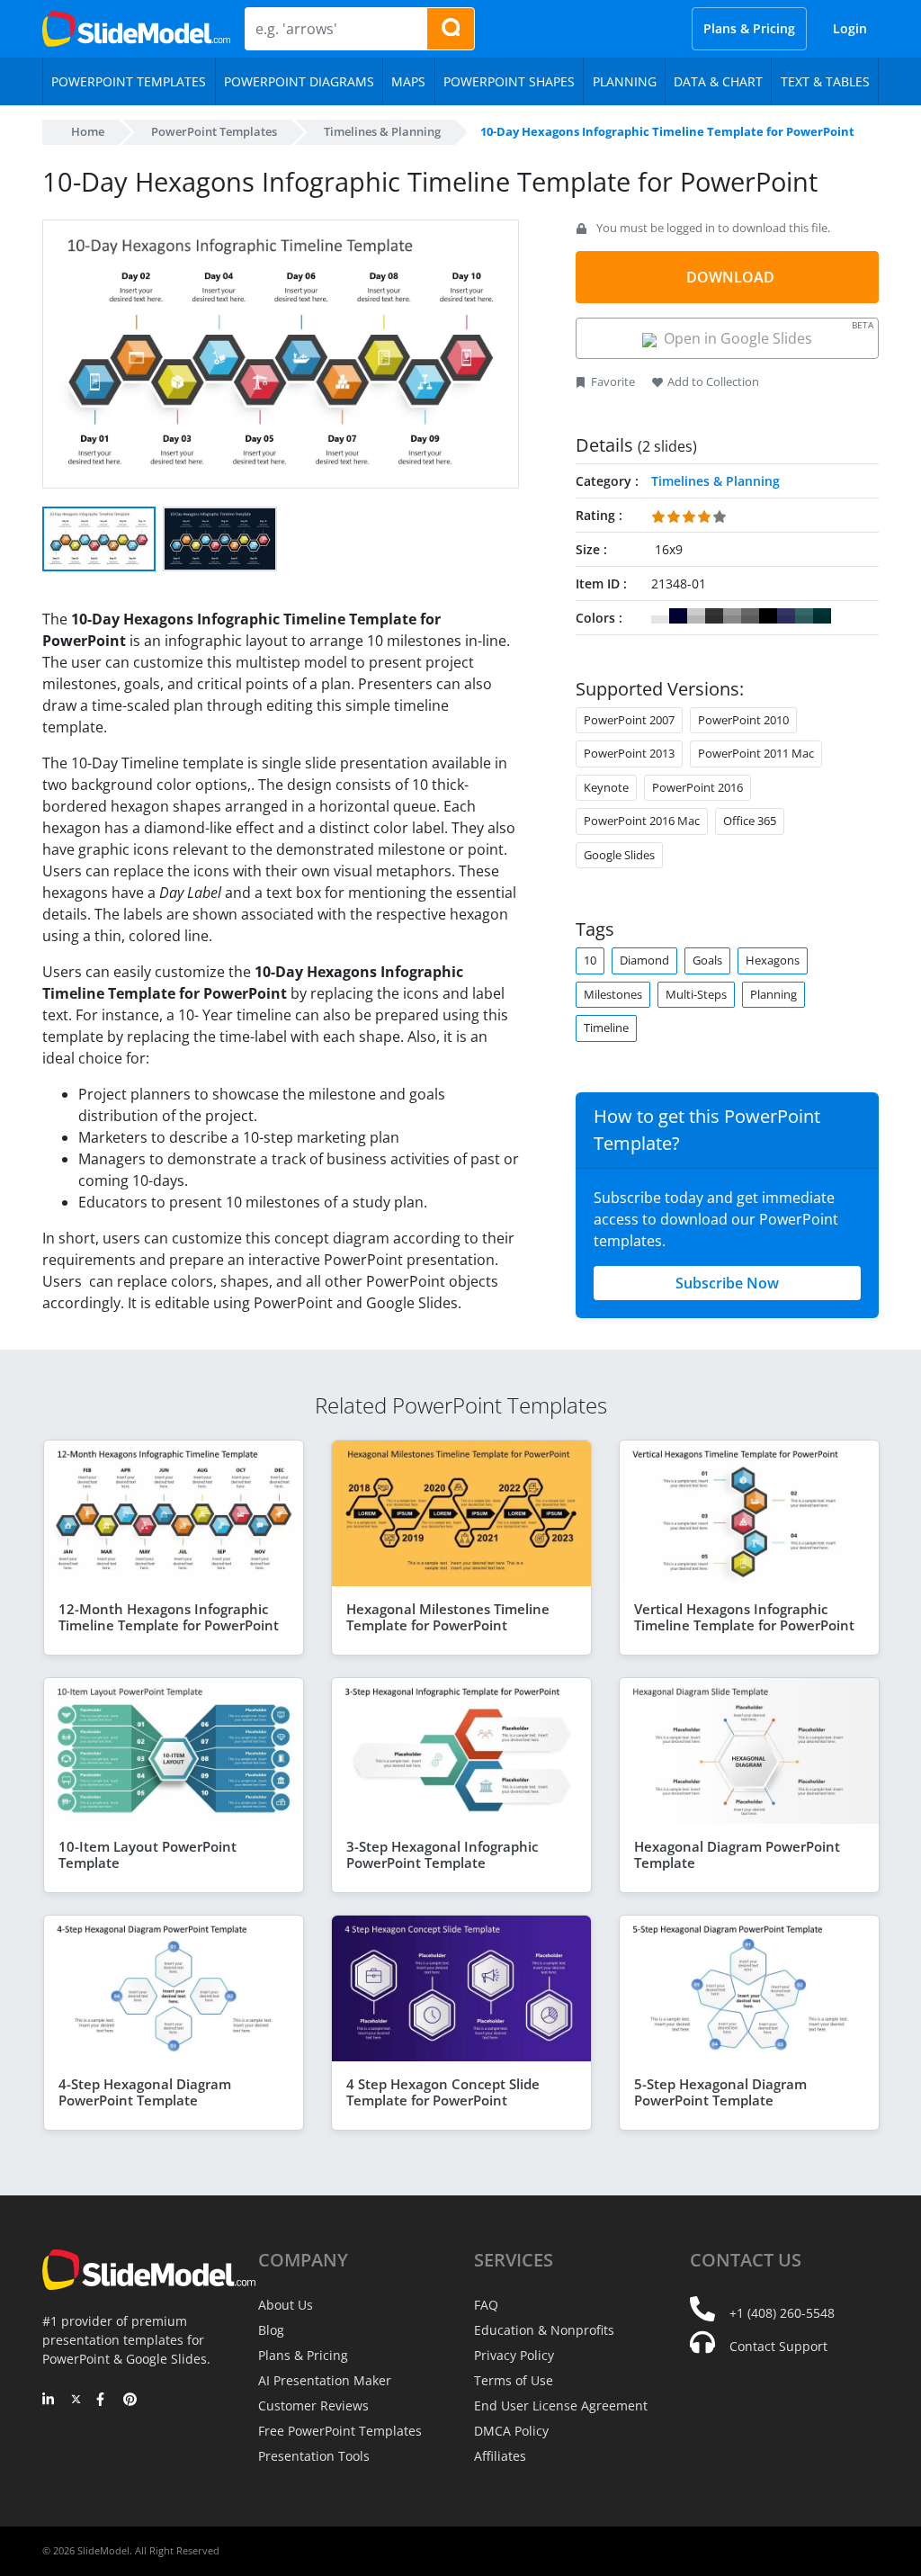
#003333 (822, 616)
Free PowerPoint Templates (340, 2431)
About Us (286, 2305)
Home (88, 131)
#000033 (678, 616)
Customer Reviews (313, 2405)
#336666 (804, 616)
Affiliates (500, 2456)
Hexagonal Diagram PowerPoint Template (737, 1854)
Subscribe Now (727, 1283)
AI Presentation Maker (325, 2380)
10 (590, 960)
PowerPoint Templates (214, 131)
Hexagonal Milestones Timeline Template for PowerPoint (448, 1617)
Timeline (606, 1028)
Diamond (644, 960)
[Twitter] (76, 2401)
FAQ (486, 2305)
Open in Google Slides (765, 333)
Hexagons (773, 960)
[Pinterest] (130, 2401)
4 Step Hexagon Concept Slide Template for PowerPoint (443, 2092)
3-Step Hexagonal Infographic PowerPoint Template (442, 1854)
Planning (773, 994)
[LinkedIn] (49, 2401)
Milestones (613, 994)
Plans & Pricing (749, 28)
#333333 (714, 616)
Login (850, 28)
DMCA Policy (511, 2431)
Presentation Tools (314, 2456)
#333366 (786, 616)
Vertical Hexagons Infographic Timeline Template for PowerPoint (744, 1617)
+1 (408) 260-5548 (782, 2313)
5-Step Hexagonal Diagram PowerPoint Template (720, 2092)
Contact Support (778, 2346)
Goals (707, 960)
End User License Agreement (561, 2405)
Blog (271, 2330)
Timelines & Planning (382, 131)
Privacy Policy (514, 2355)
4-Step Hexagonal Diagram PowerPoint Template (145, 2092)
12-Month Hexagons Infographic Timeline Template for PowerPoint (169, 1617)
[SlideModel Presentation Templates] (136, 29)
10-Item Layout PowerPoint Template (148, 1854)
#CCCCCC (696, 616)
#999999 (732, 616)
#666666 (750, 616)
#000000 (768, 616)
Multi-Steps (696, 994)
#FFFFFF (660, 616)
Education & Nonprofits (544, 2330)
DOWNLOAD (730, 277)
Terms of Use (514, 2380)
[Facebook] (103, 2401)
